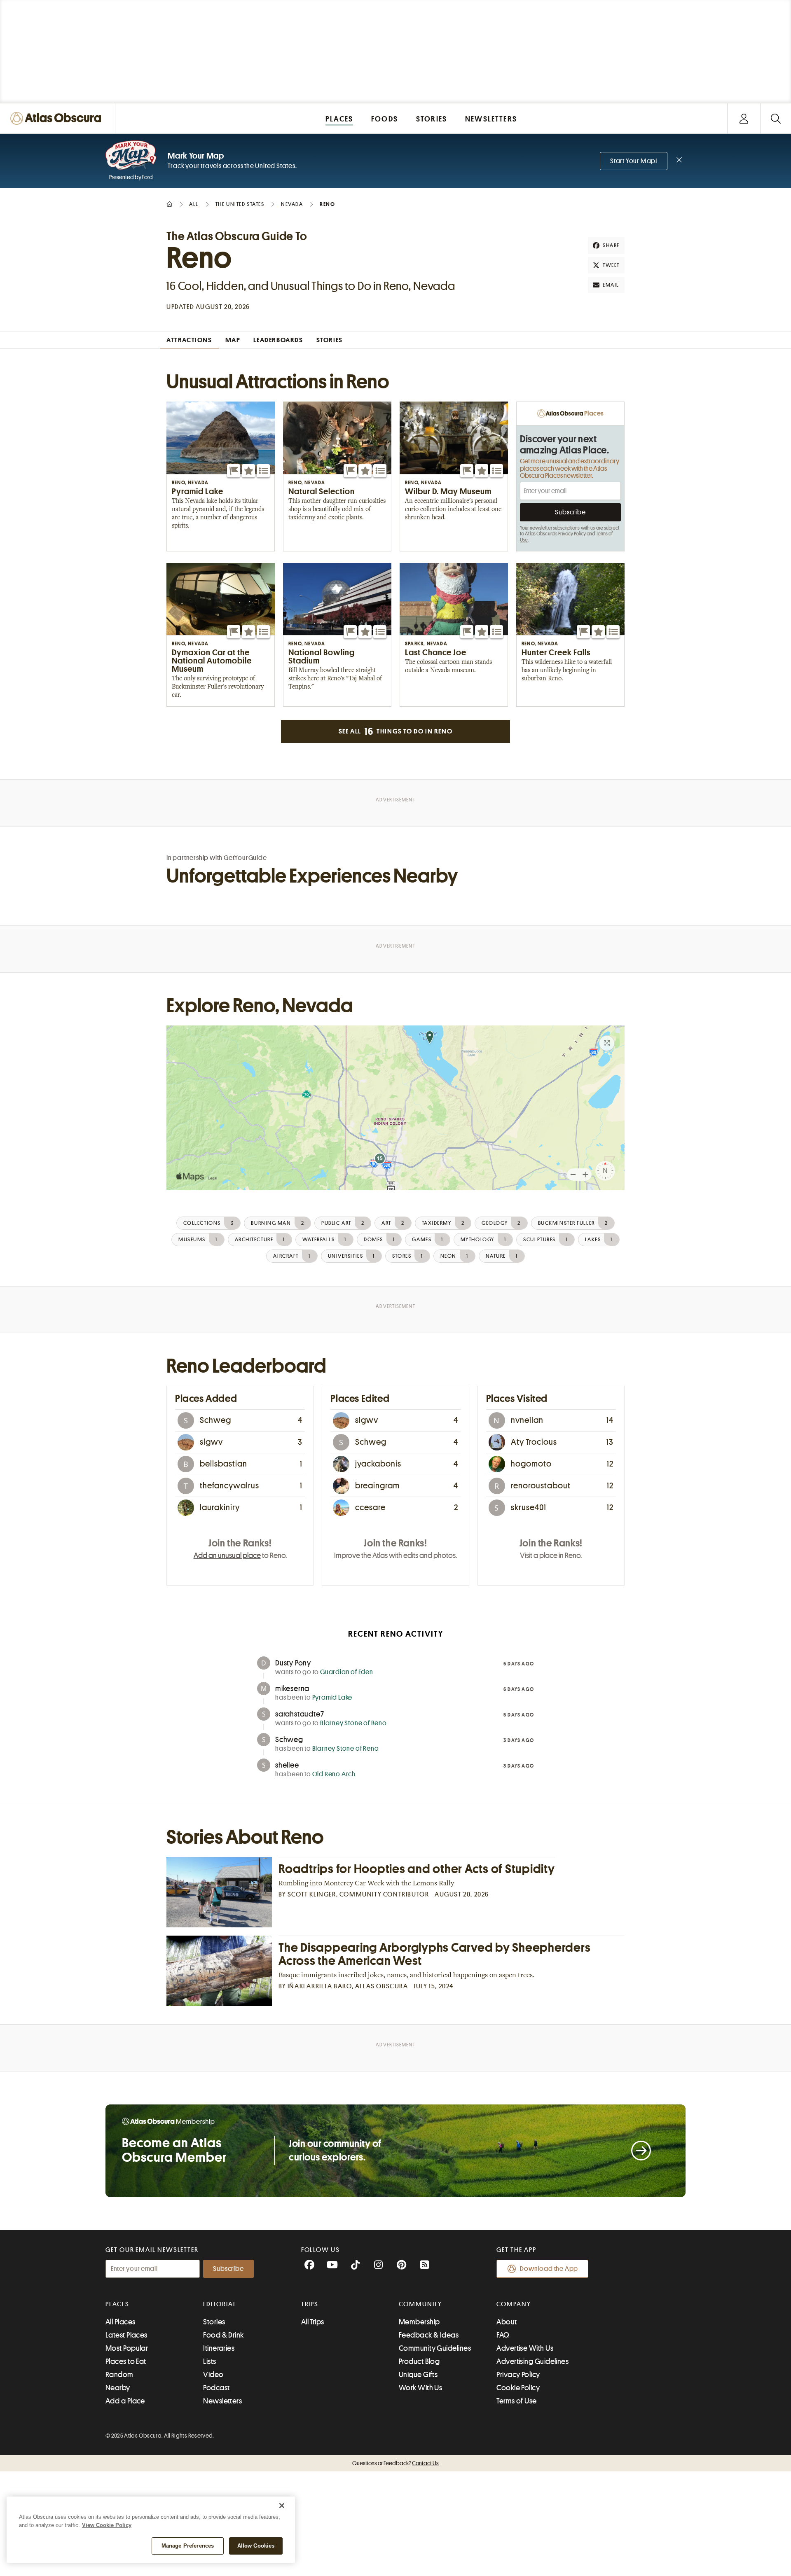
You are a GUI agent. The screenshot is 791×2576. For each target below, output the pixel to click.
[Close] (282, 2506)
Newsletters (222, 2401)
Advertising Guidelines (532, 2361)
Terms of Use (516, 2401)
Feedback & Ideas (429, 2335)
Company (514, 2304)
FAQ (503, 2335)
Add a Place (125, 2401)
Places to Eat (126, 2361)
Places (117, 2304)
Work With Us (420, 2388)
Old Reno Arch (334, 1774)
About (507, 2322)
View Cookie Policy (107, 2525)
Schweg (289, 1740)
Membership (419, 2322)
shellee (287, 1765)
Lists (209, 2361)
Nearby (118, 2388)
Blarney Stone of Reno (353, 1723)
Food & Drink (223, 2335)
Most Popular (127, 2348)
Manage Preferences (188, 2546)
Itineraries (219, 2348)
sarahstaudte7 (300, 1714)
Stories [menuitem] (330, 340)
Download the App (549, 2269)
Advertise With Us (525, 2348)
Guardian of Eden (347, 1672)
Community (420, 2304)
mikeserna (292, 1689)
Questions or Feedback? (395, 2463)
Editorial (220, 2304)
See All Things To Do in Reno (395, 731)
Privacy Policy (572, 534)
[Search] (776, 118)
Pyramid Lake (332, 1698)
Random (119, 2375)
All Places (121, 2322)
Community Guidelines (435, 2348)
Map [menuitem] (233, 340)
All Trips (313, 2322)
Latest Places (126, 2335)
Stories (214, 2322)
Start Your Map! (634, 161)
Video (213, 2375)
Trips (310, 2304)
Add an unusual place (227, 1555)
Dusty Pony (293, 1663)
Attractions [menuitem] (189, 340)
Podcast (216, 2388)
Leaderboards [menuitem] (278, 340)
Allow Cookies (256, 2546)
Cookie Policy (518, 2388)
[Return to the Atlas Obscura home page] (58, 118)
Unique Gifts (418, 2375)
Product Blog (419, 2361)
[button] (234, 471)
